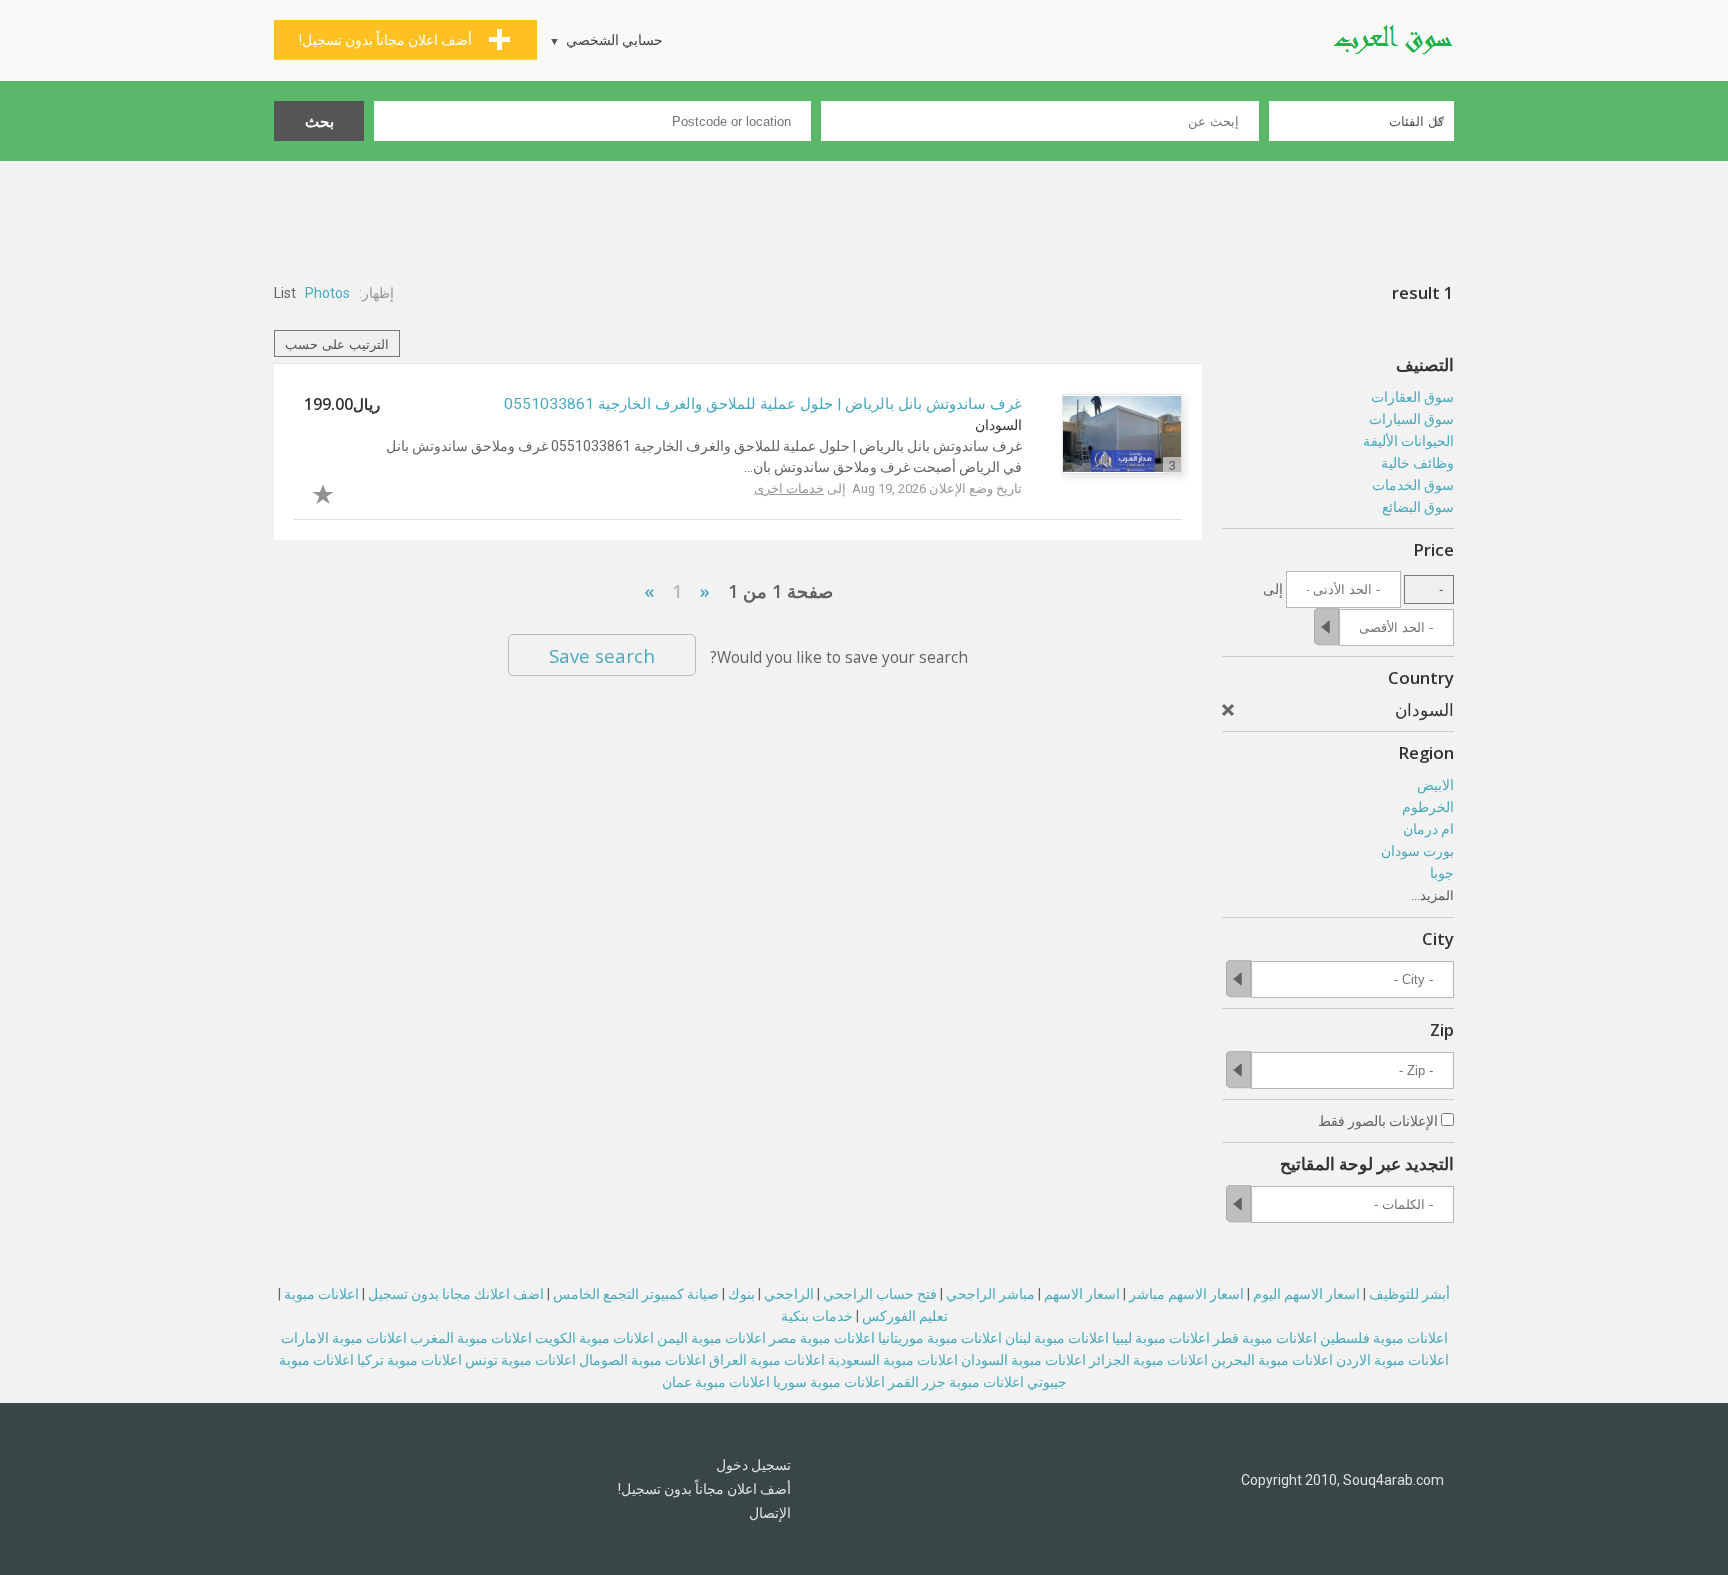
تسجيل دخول (753, 1465)
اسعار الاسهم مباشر (1186, 1294)
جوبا (1442, 873)
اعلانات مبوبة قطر (1265, 1338)
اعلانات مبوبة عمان (716, 1382)
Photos (327, 293)
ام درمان (1428, 829)
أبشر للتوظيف (1409, 1294)
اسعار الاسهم (1082, 1294)
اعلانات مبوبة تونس (520, 1360)
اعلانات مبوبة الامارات (344, 1338)
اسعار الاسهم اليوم (1306, 1294)
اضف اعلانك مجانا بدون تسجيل (456, 1294)
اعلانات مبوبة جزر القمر (956, 1382)
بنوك (741, 1294)
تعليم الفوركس (905, 1316)
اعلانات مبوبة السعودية (893, 1360)
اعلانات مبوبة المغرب (471, 1338)
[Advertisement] (864, 216)
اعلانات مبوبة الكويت (594, 1338)
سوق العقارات (1412, 397)
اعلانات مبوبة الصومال (642, 1360)
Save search (602, 655)
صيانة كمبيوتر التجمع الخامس (636, 1294)
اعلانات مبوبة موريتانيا (940, 1338)
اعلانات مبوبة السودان (1023, 1360)
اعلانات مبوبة (321, 1294)
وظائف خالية (1417, 463)
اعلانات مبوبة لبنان (1057, 1338)
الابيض (1435, 785)
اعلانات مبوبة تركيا (409, 1360)
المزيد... (1432, 895)
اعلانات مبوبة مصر (822, 1338)
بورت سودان (1417, 851)
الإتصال (770, 1513)
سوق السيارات (1411, 419)
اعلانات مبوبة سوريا (829, 1382)
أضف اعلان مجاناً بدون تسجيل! (704, 1489)
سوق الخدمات (1413, 485)
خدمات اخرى (789, 488)
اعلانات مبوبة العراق (767, 1360)
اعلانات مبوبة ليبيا (1161, 1338)
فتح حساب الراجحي (880, 1294)
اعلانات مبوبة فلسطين (1384, 1338)
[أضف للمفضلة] (342, 491)
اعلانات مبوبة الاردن (1392, 1360)
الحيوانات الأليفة (1408, 441)
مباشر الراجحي (990, 1294)
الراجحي (789, 1294)
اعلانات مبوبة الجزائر (1148, 1360)
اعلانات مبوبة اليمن (711, 1338)
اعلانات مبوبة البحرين (1272, 1360)
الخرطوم (1428, 807)
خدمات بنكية (817, 1316)
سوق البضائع (1418, 507)
